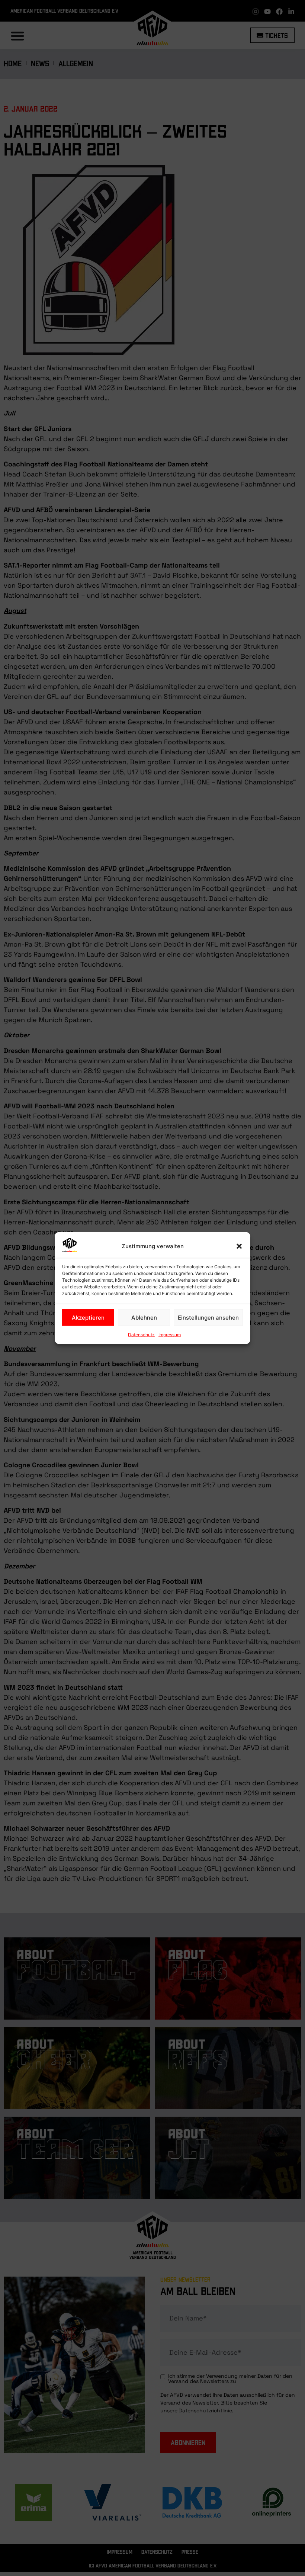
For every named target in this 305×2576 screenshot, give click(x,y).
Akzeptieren (88, 1317)
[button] (239, 1246)
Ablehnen (144, 1317)
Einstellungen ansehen (208, 1317)
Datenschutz (141, 1335)
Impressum (170, 1335)
